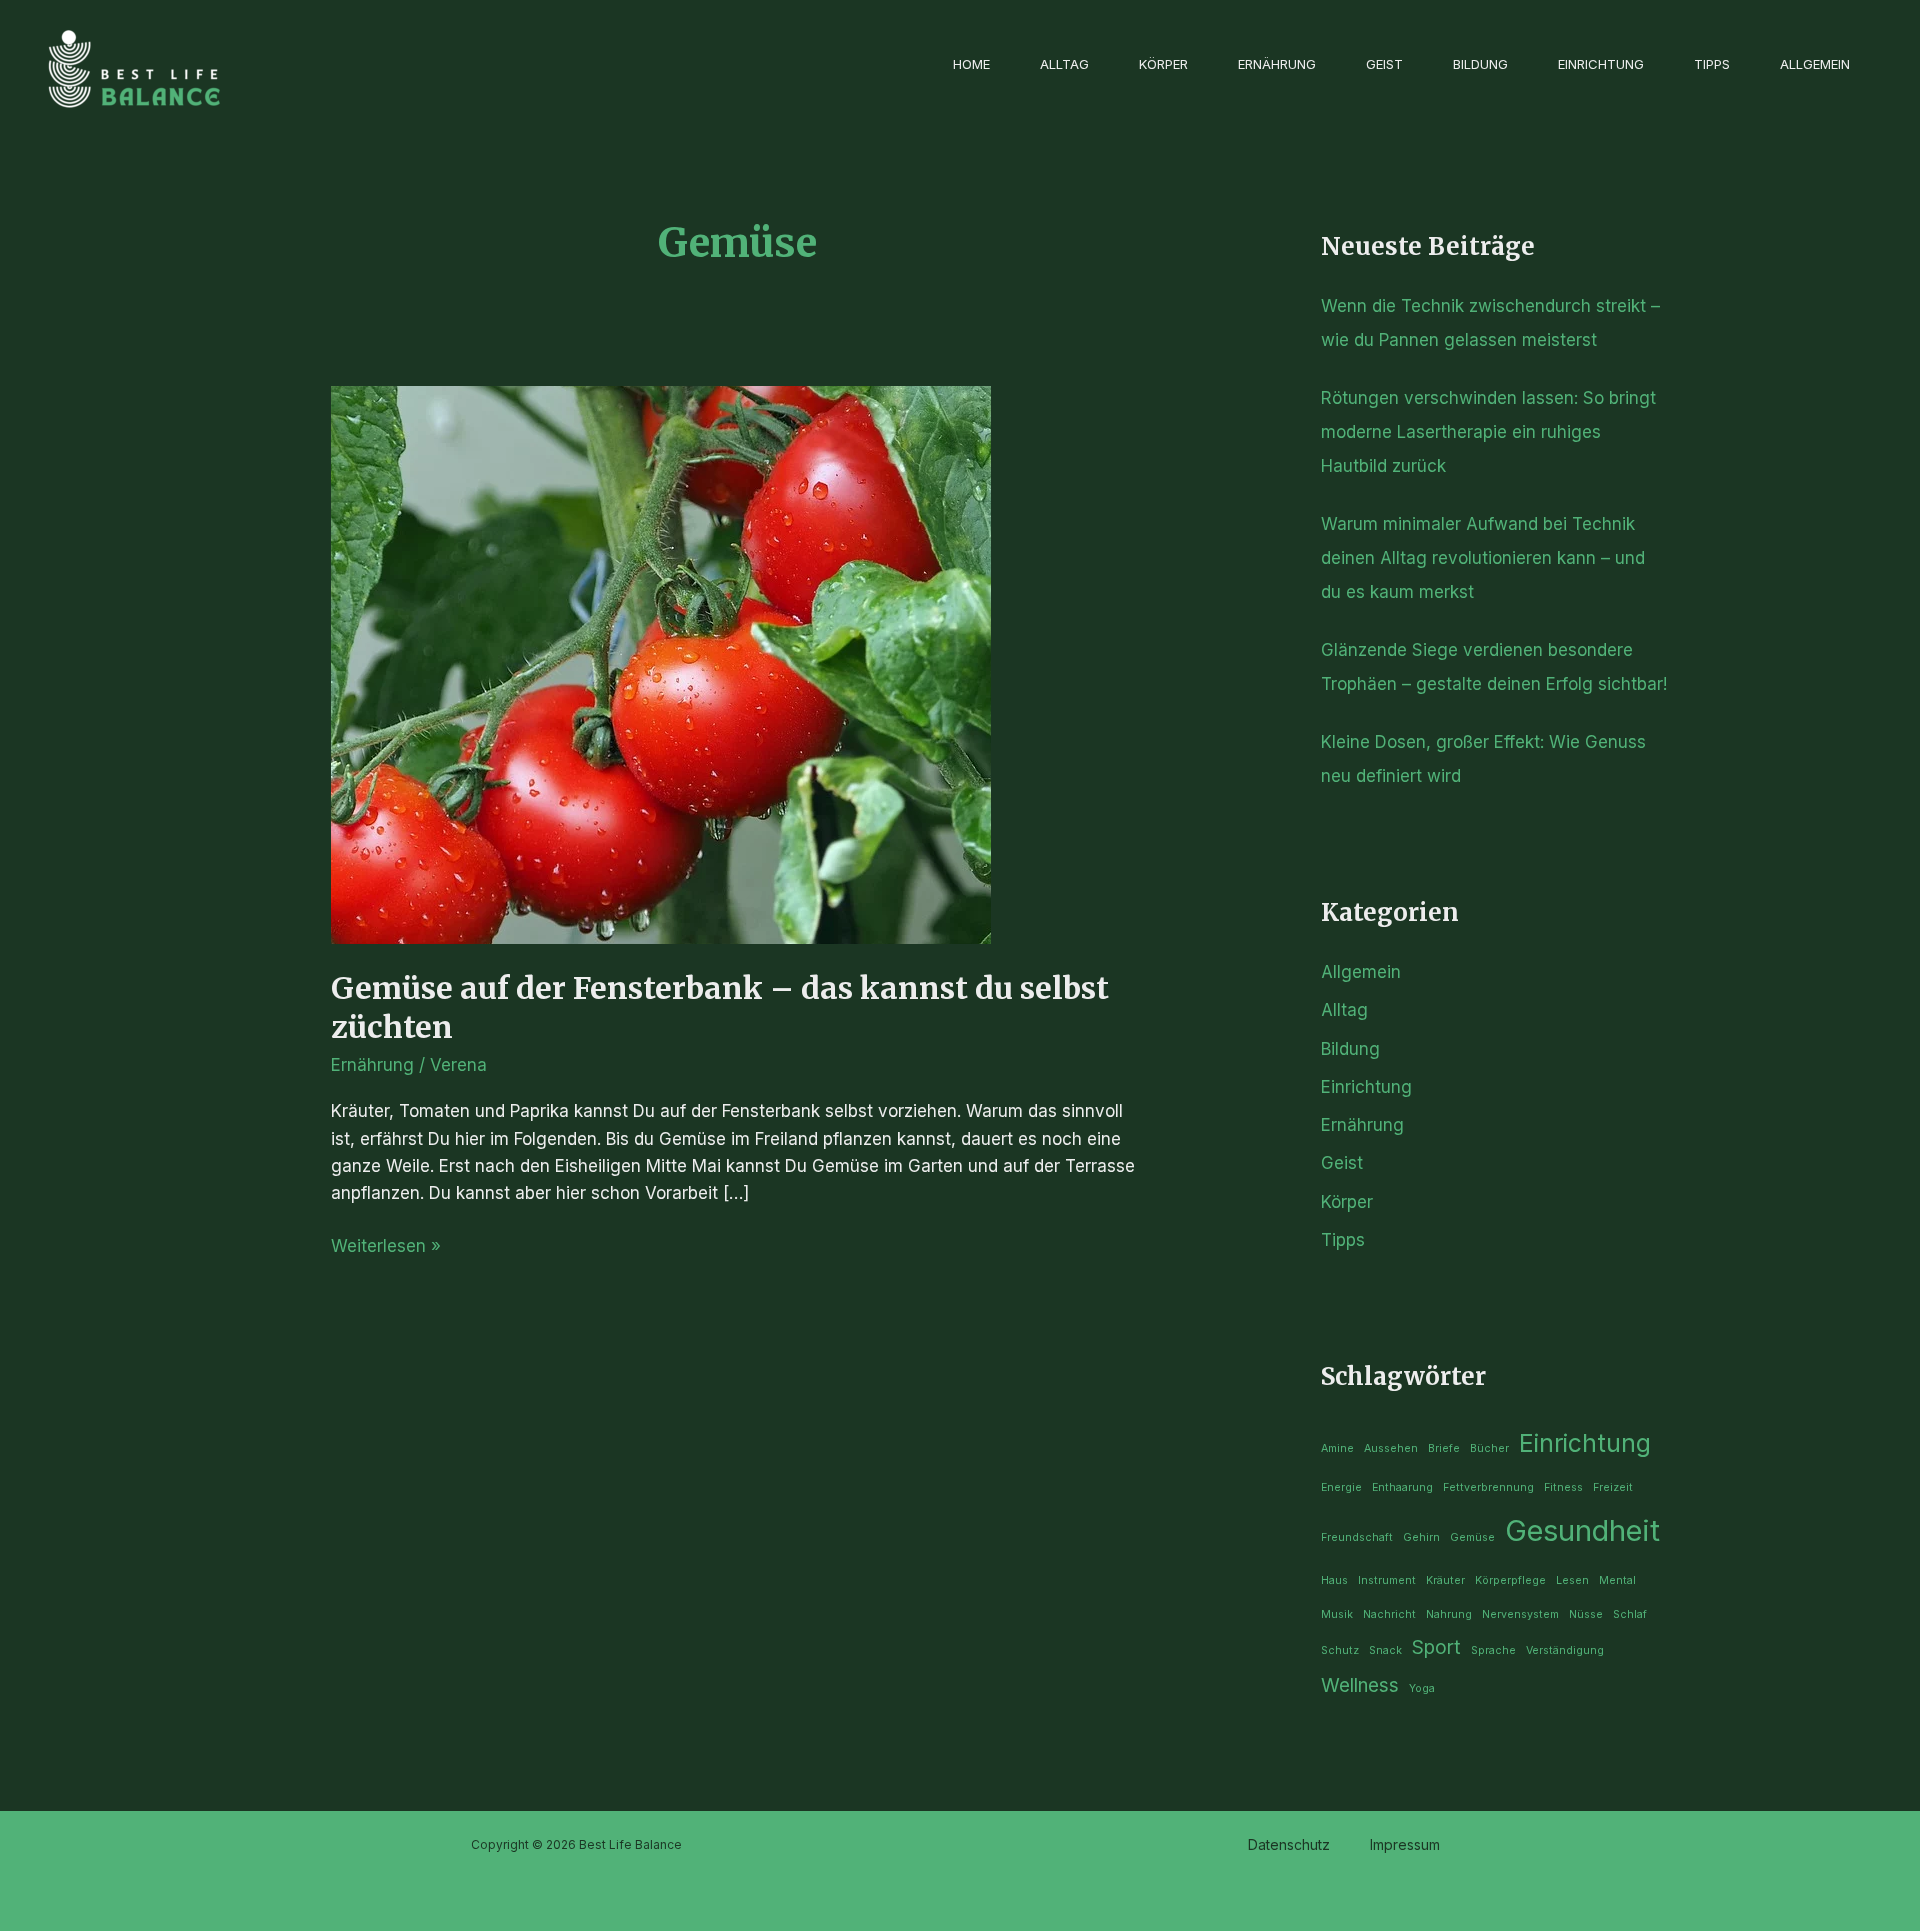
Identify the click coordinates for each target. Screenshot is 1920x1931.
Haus (1334, 1580)
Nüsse (1586, 1614)
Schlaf (1630, 1614)
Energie (1341, 1487)
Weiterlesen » (386, 1244)
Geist (1384, 64)
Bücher (1489, 1448)
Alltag (1064, 64)
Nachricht (1389, 1614)
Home (971, 64)
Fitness (1563, 1487)
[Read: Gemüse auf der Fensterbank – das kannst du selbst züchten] (661, 663)
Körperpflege (1510, 1580)
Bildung (1480, 64)
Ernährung (1277, 64)
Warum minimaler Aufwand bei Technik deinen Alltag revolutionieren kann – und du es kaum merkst (1483, 558)
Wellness (1360, 1685)
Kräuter (1445, 1580)
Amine (1337, 1448)
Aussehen (1391, 1448)
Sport (1436, 1647)
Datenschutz (1289, 1844)
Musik (1337, 1614)
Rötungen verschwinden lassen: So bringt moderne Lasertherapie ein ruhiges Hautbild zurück (1488, 432)
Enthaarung (1402, 1487)
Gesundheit (1582, 1530)
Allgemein (1815, 64)
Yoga (1422, 1688)
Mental (1617, 1580)
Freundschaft (1357, 1537)
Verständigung (1565, 1650)
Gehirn (1421, 1537)
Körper (1163, 64)
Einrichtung (1601, 64)
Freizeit (1613, 1487)
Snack (1385, 1650)
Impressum (1405, 1844)
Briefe (1444, 1448)
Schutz (1340, 1650)
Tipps (1712, 64)
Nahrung (1449, 1614)
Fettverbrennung (1488, 1487)
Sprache (1493, 1650)
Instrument (1387, 1580)
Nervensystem (1520, 1614)
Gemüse (1472, 1537)
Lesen (1572, 1580)
